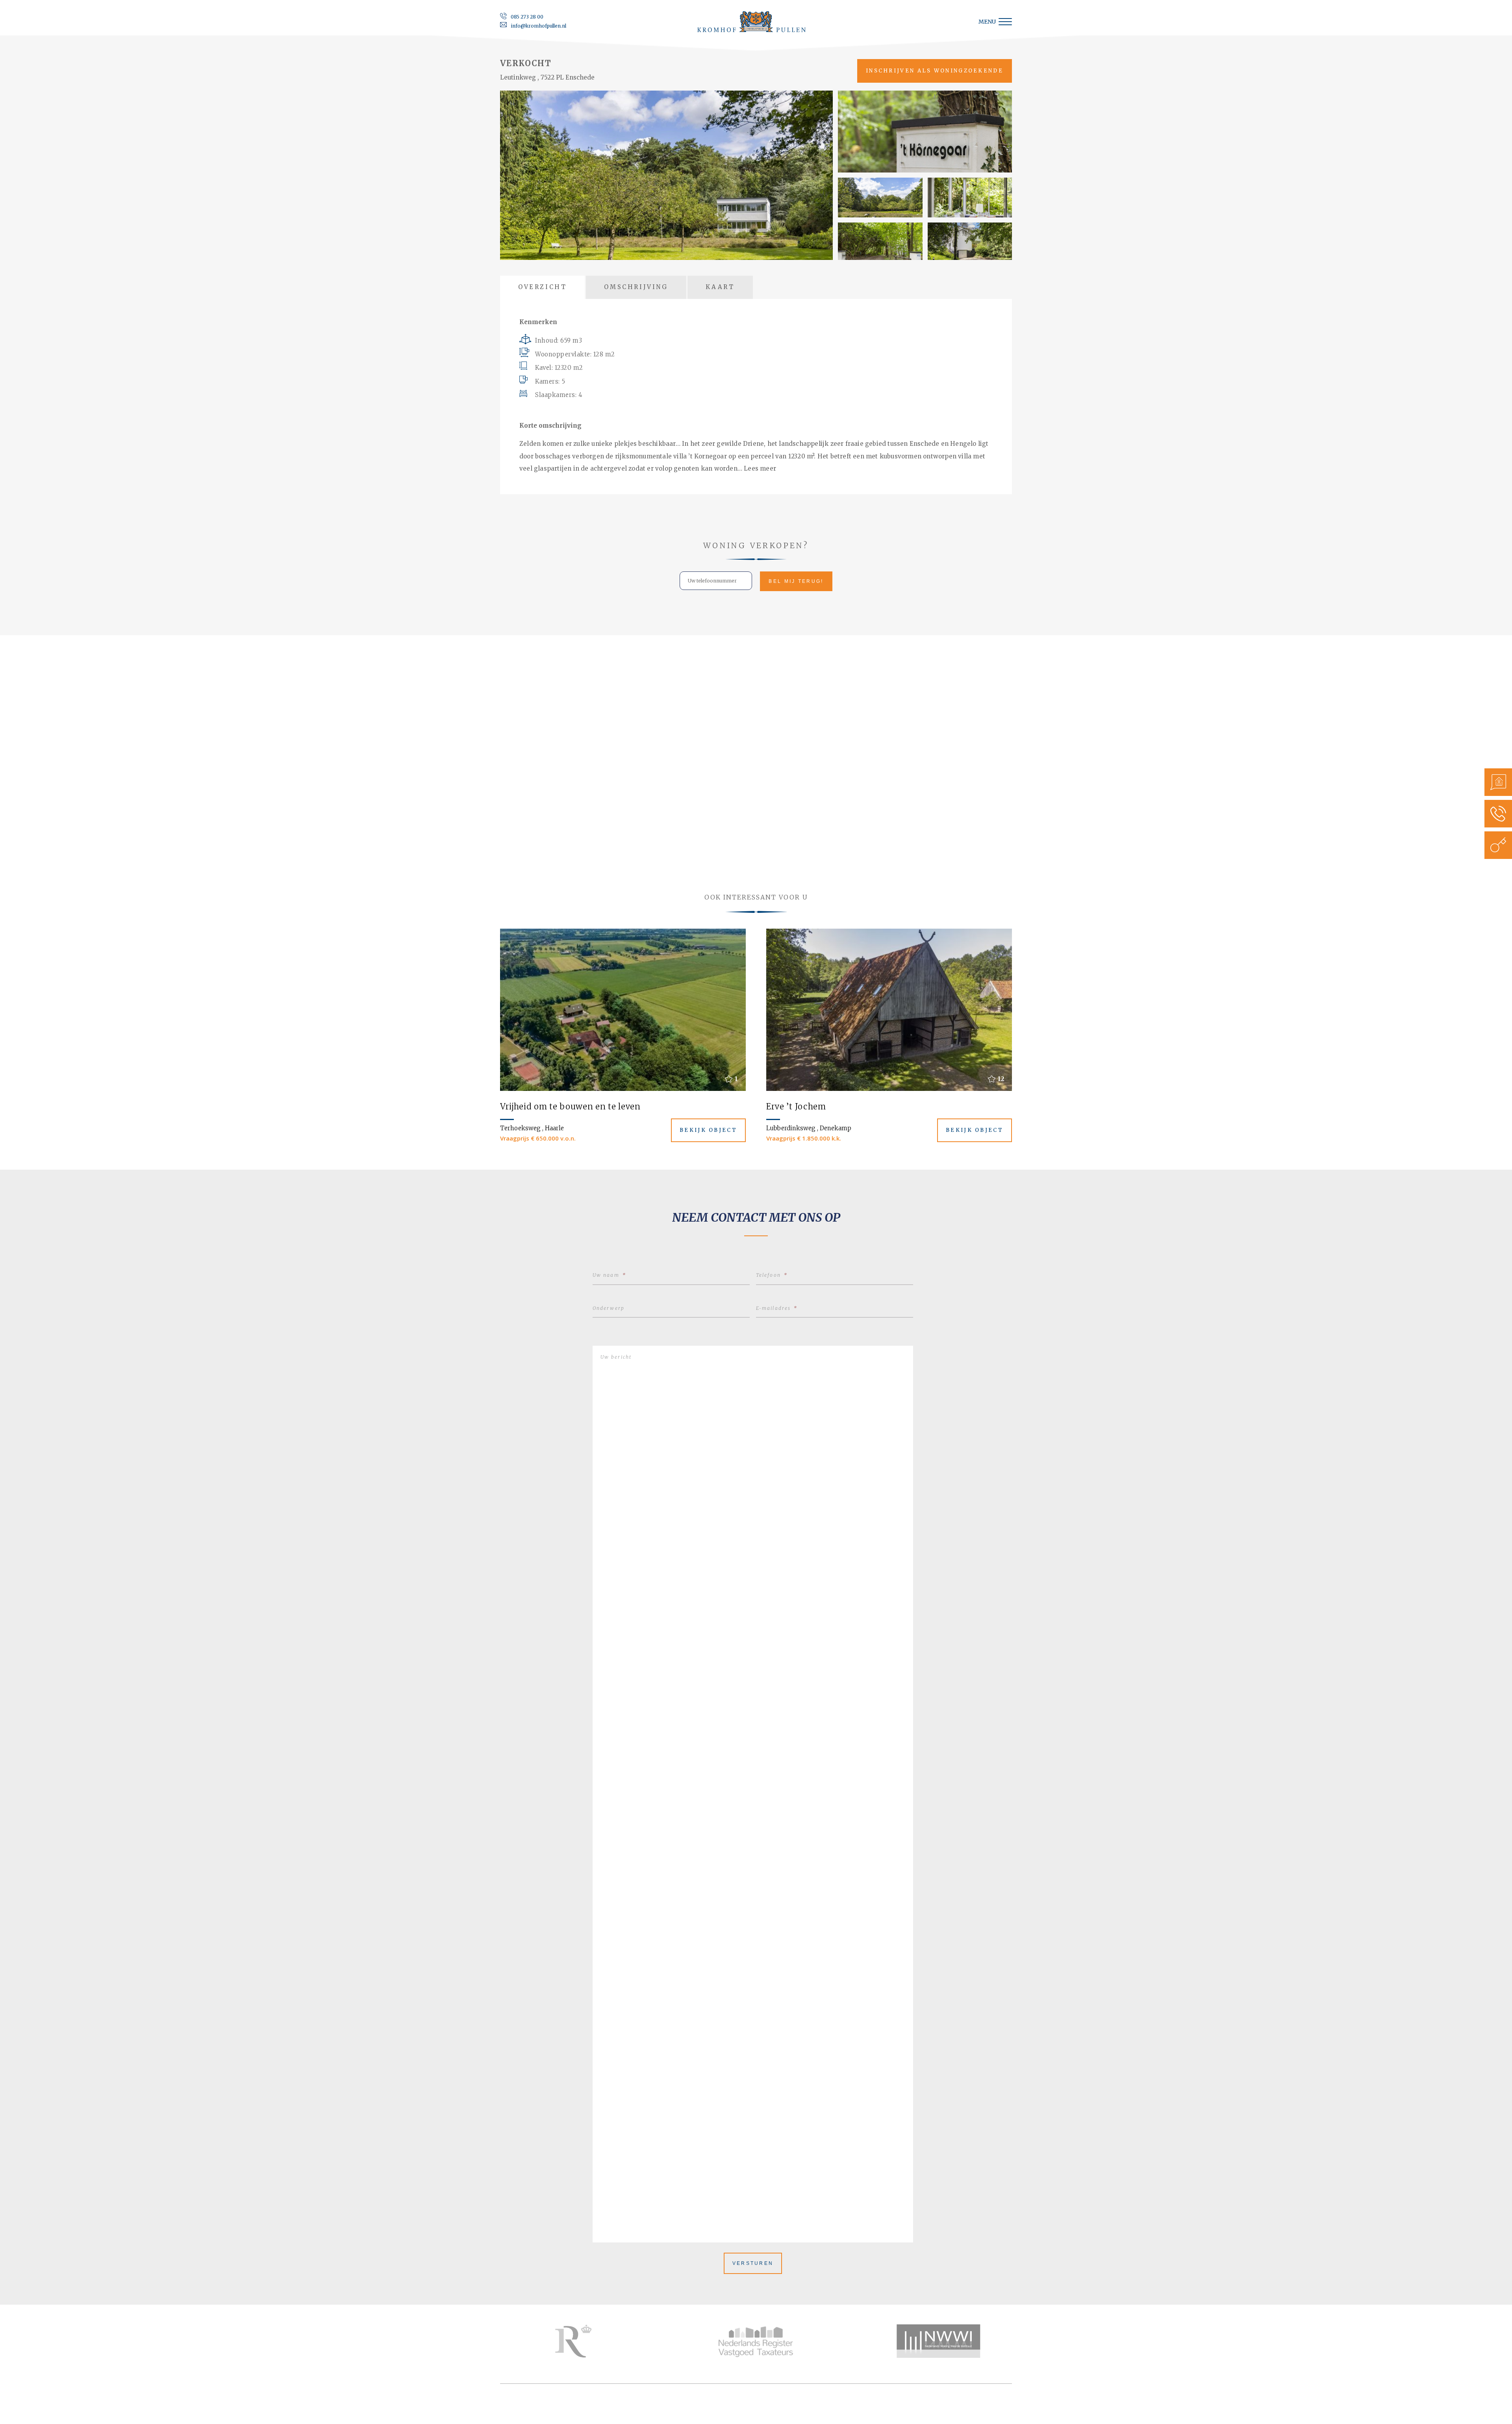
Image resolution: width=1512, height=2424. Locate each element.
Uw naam (609, 1275)
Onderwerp (609, 1308)
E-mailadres (777, 1308)
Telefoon (772, 1275)
